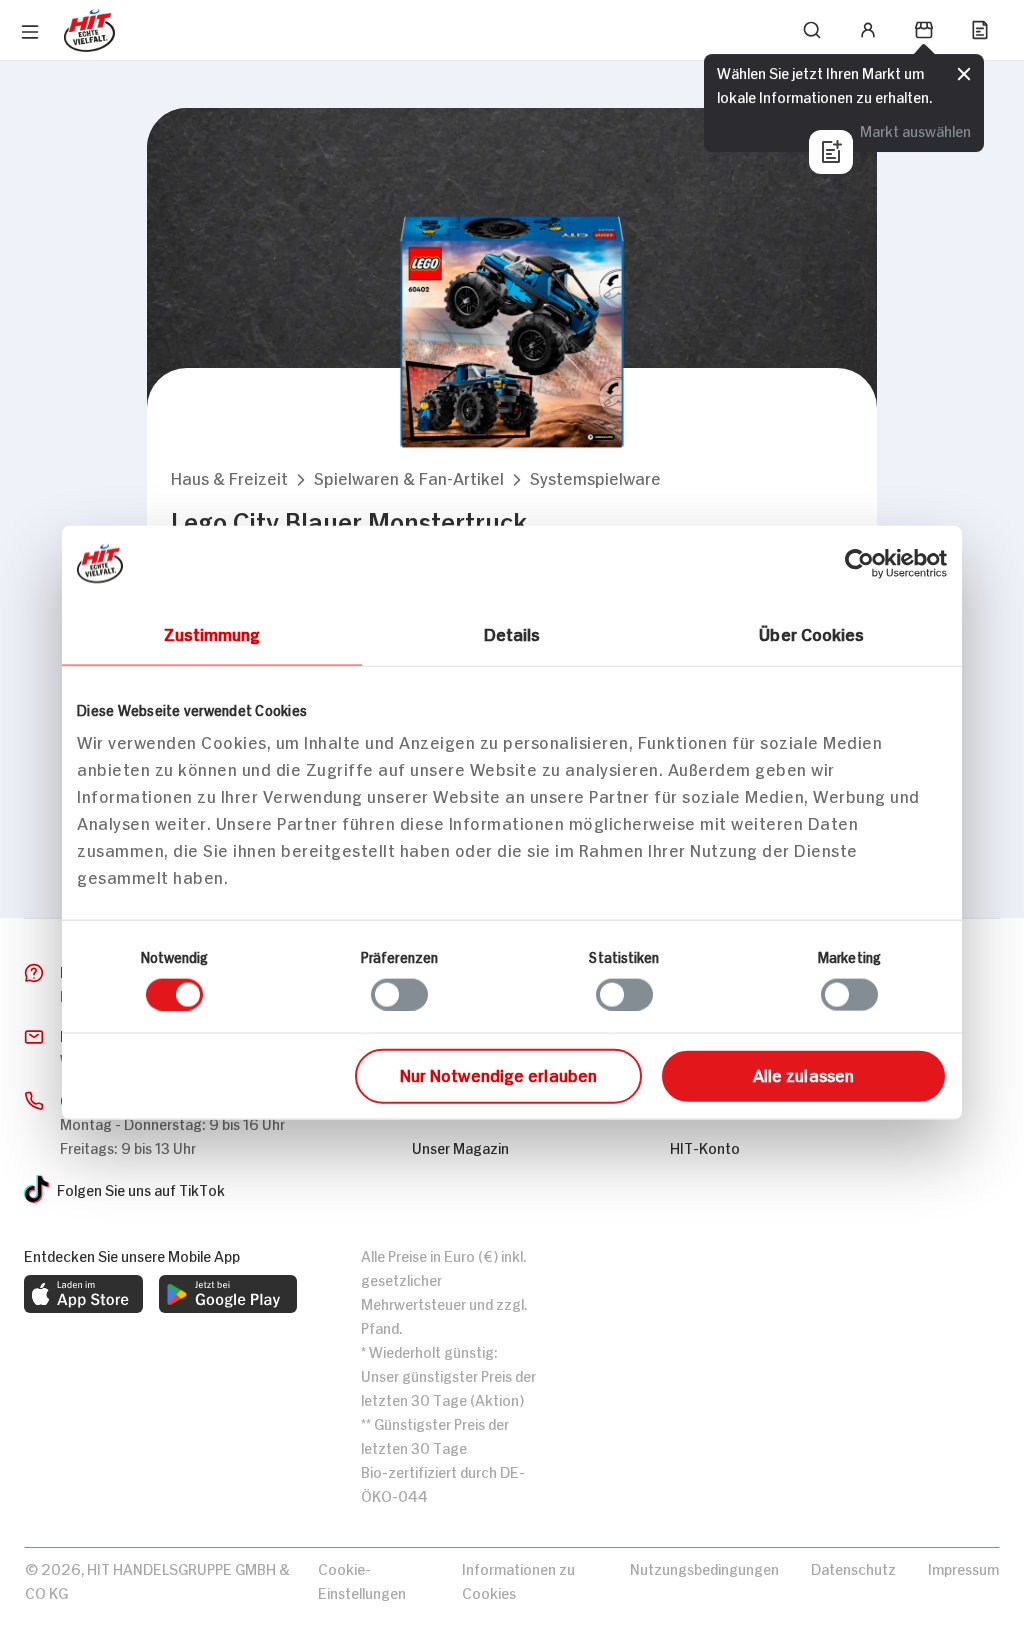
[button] (229, 477)
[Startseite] (89, 30)
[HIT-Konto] (868, 30)
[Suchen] (812, 30)
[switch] (399, 994)
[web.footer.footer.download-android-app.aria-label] (228, 1294)
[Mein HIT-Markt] (924, 30)
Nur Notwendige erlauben (498, 1074)
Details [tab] (512, 632)
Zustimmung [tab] (212, 632)
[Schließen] (964, 74)
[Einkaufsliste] (980, 30)
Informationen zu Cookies (518, 1579)
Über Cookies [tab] (811, 632)
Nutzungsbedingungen (704, 1567)
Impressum (963, 1567)
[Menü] (30, 32)
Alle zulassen (803, 1074)
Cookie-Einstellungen (362, 1579)
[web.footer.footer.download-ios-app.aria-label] (83, 1294)
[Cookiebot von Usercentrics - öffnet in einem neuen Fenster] (859, 563)
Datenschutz (853, 1567)
